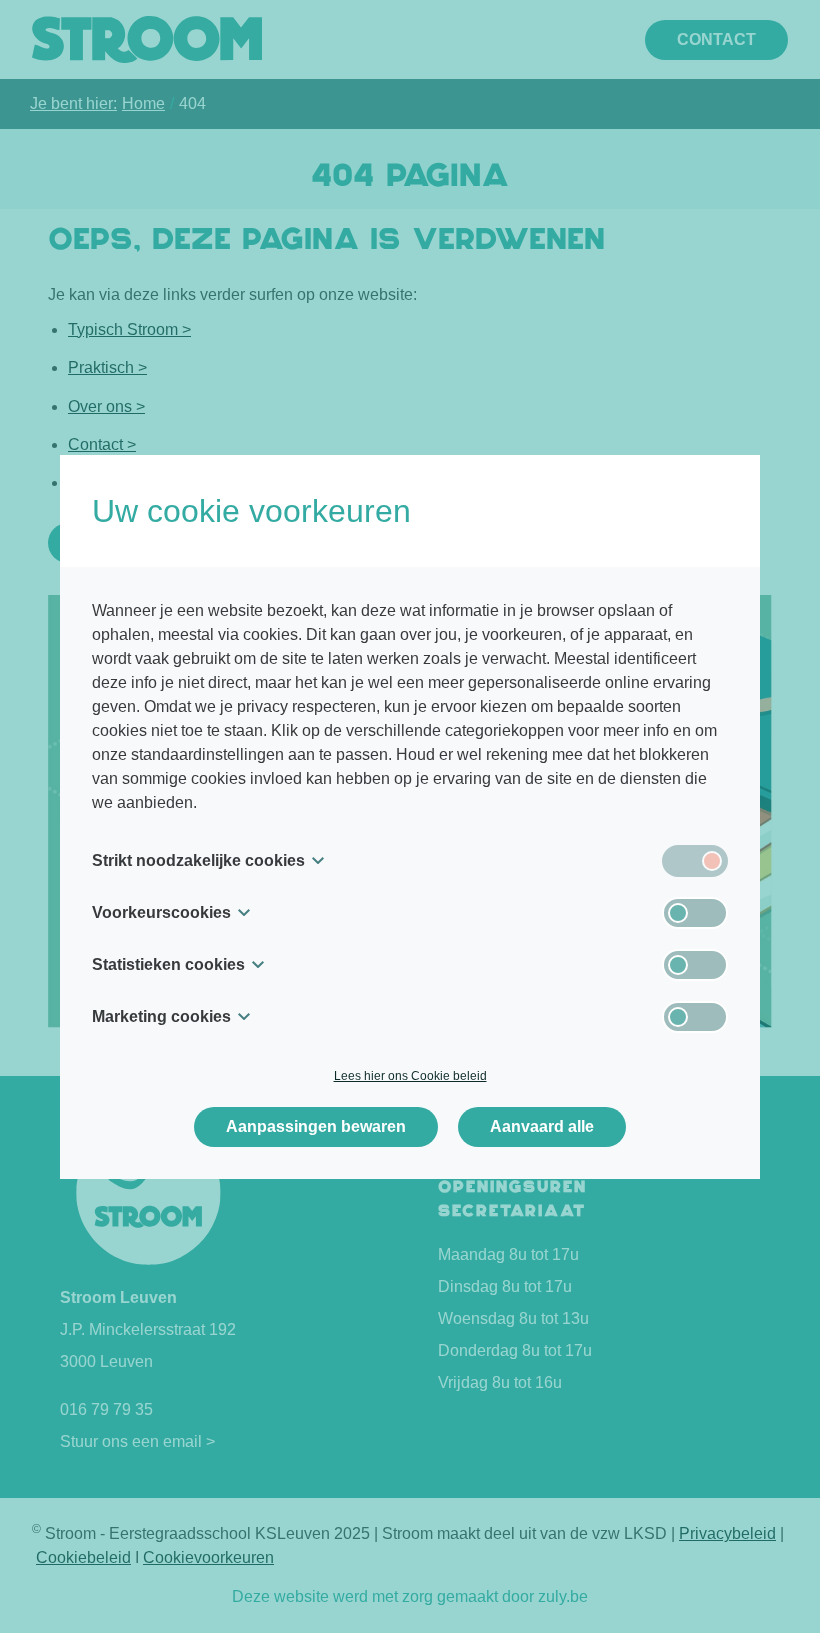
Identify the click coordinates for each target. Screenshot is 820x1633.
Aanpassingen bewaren (316, 1126)
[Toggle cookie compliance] (695, 913)
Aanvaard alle (542, 1126)
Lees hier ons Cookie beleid (410, 1076)
